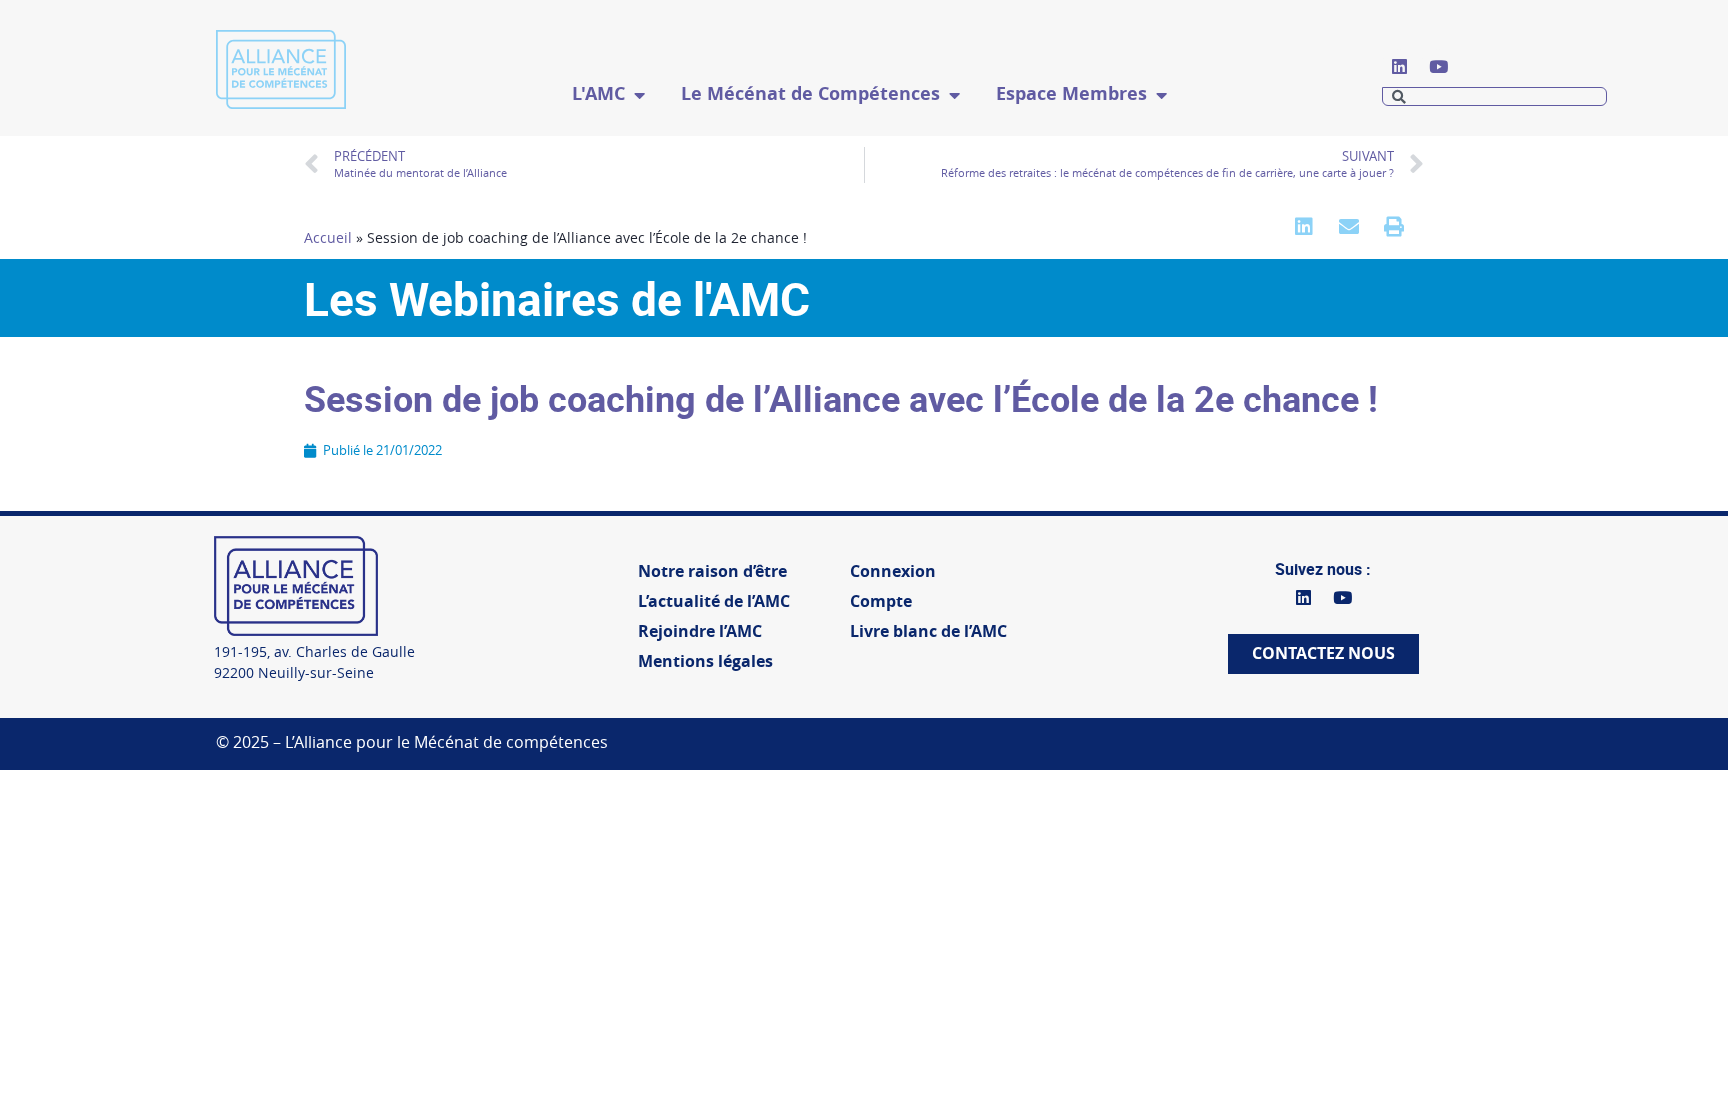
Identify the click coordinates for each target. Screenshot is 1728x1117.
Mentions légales (705, 661)
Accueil (328, 238)
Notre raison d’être (712, 571)
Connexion (893, 571)
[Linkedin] (1399, 66)
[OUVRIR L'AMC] (639, 94)
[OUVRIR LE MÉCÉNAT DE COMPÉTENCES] (954, 94)
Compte (881, 601)
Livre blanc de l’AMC (928, 631)
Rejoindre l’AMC (700, 631)
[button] (1303, 226)
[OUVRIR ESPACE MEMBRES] (1161, 94)
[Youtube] (1438, 66)
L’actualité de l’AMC (714, 601)
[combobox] (1494, 96)
